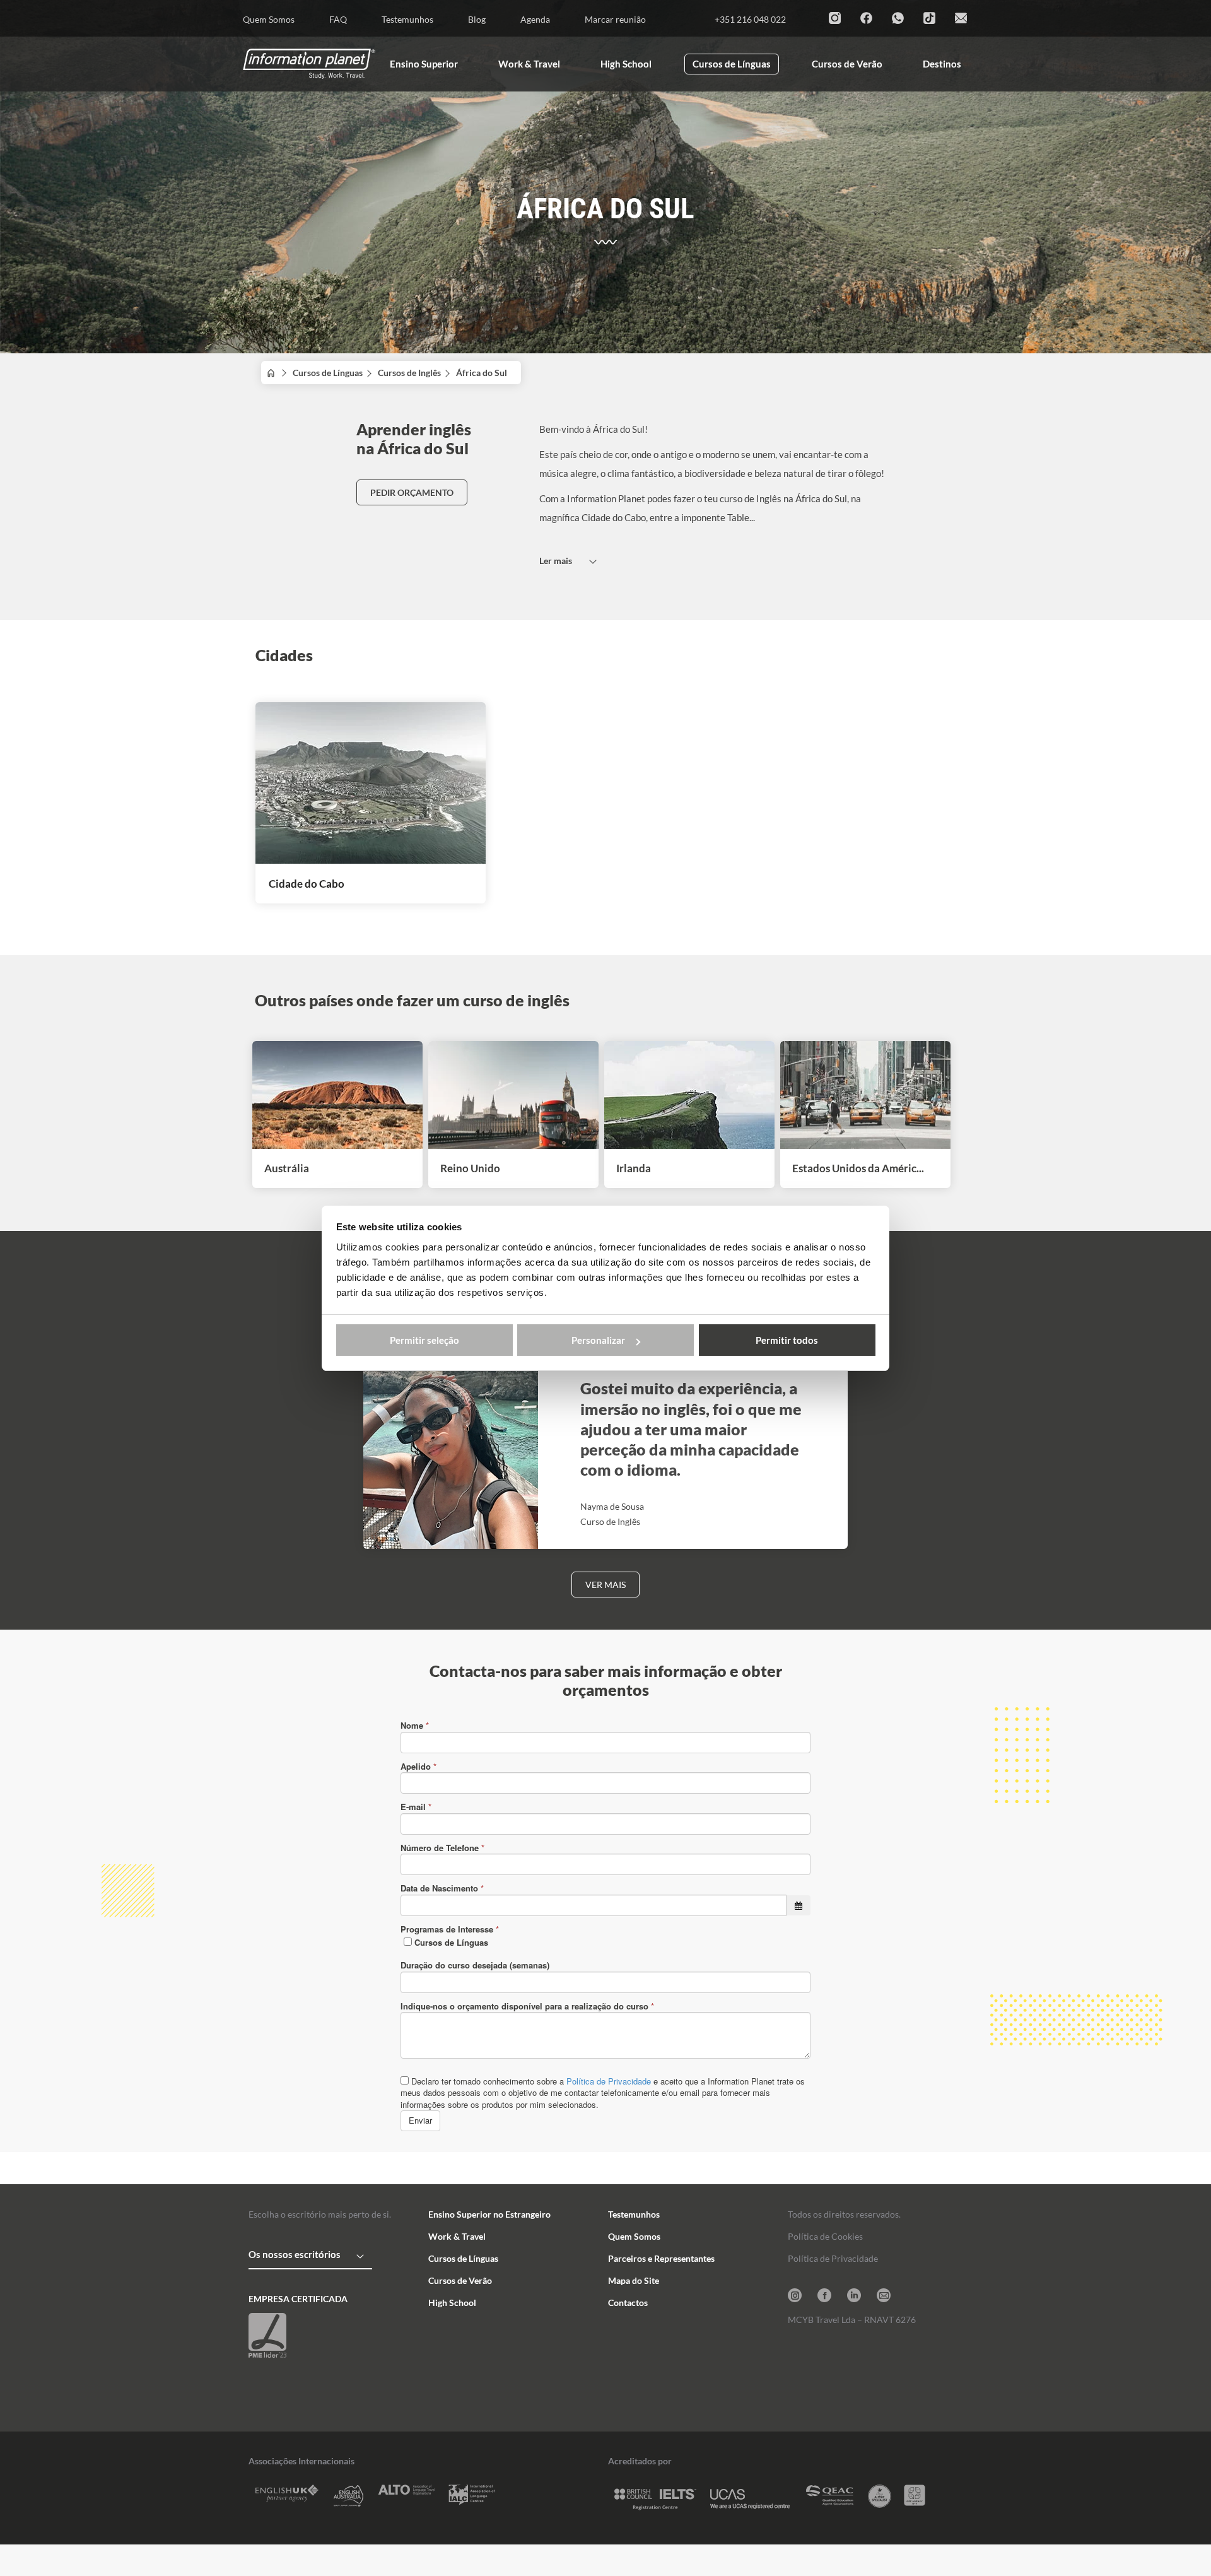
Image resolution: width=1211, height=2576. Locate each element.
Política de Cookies (825, 2236)
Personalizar (598, 1340)
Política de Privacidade (833, 2258)
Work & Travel (457, 2236)
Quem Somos (634, 2236)
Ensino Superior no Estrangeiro (489, 2214)
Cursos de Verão (460, 2280)
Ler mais (556, 561)
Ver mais (605, 1585)
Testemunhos (634, 2214)
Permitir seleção (424, 1340)
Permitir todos (787, 1340)
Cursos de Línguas (328, 373)
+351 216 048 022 (750, 19)
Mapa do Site (634, 2280)
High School (452, 2303)
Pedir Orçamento (412, 492)
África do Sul (485, 373)
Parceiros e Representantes (661, 2258)
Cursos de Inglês (409, 373)
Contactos (628, 2303)
